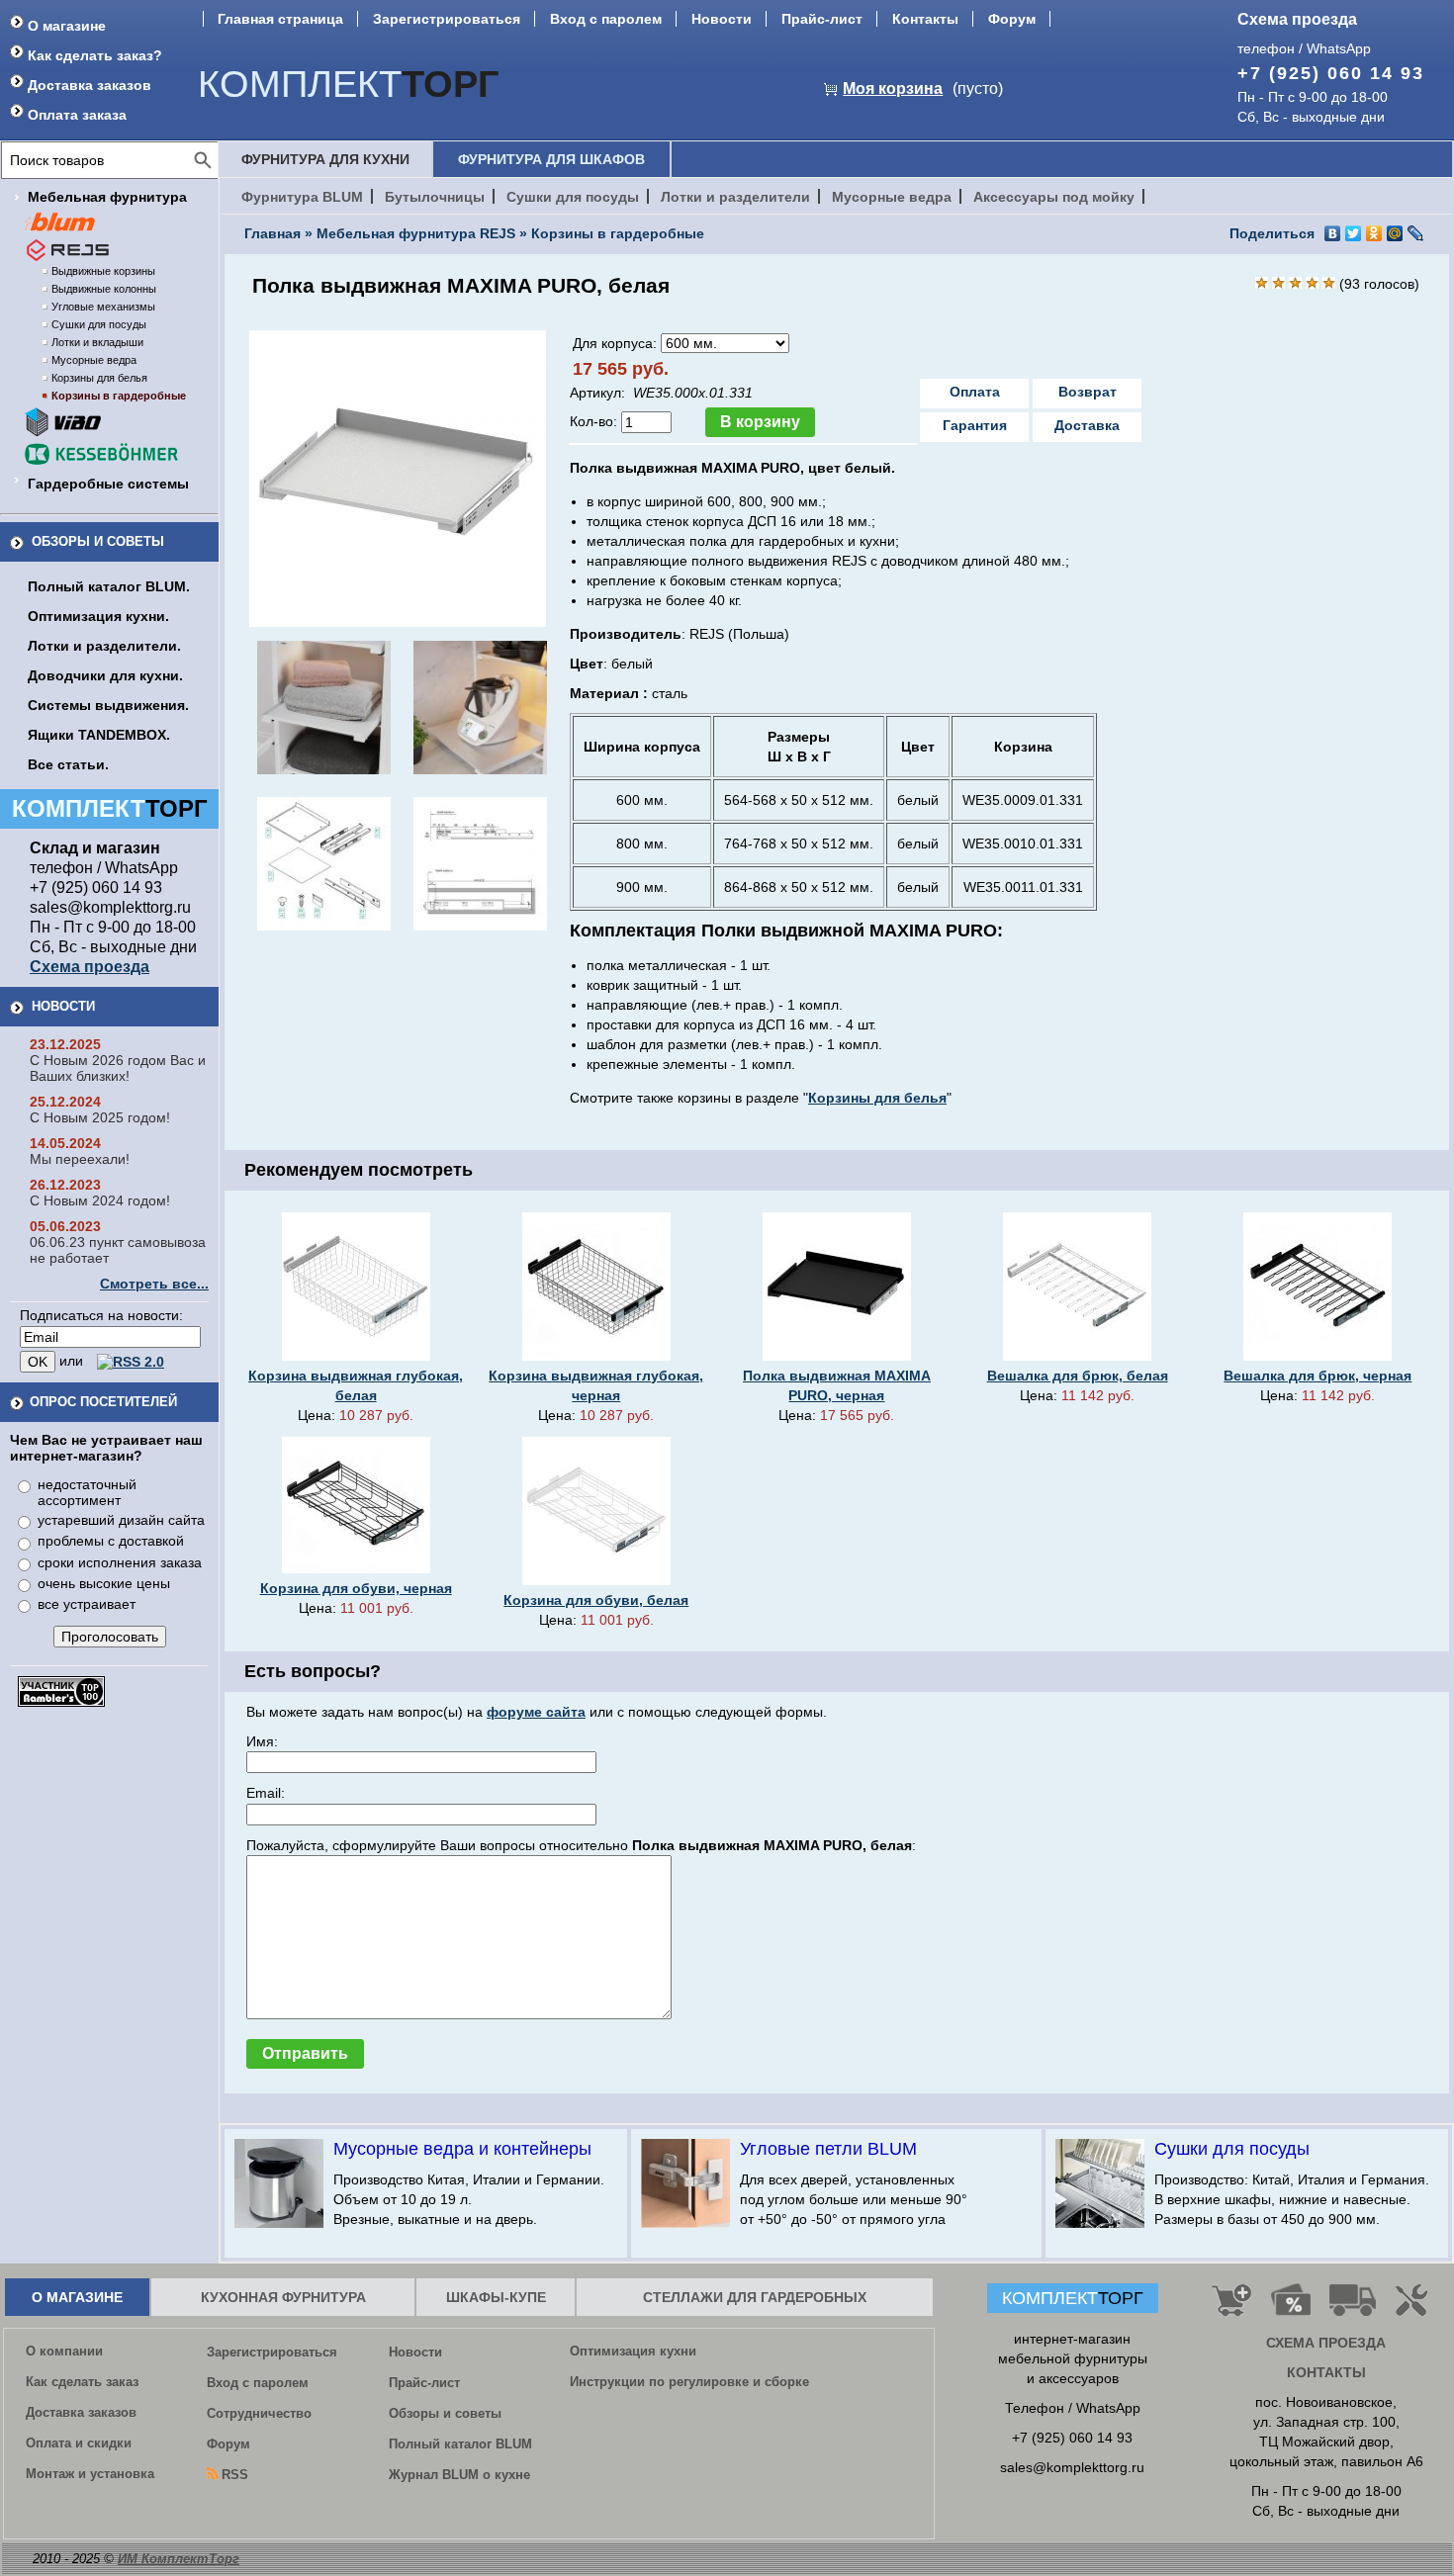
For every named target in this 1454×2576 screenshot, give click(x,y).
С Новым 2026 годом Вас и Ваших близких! (118, 1068)
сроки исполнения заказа (120, 1562)
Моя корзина (893, 89)
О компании (64, 2351)
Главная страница (280, 19)
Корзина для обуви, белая (596, 1600)
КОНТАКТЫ (1326, 2372)
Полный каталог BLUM (460, 2444)
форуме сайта (536, 1712)
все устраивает (87, 1604)
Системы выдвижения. (108, 705)
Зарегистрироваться (447, 19)
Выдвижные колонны (104, 289)
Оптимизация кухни (633, 2351)
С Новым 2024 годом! (100, 1200)
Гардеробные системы (108, 484)
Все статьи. (68, 764)
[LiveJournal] (1416, 233)
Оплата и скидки (79, 2443)
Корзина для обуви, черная (356, 1588)
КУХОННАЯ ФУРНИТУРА (283, 2297)
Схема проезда (1297, 19)
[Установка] (1415, 2308)
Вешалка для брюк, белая (1078, 1376)
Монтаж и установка (90, 2474)
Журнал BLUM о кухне (459, 2475)
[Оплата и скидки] (1290, 2308)
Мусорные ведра (94, 360)
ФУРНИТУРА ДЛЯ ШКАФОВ (551, 159)
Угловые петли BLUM (828, 2149)
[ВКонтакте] (1333, 233)
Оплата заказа (77, 115)
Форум (1012, 19)
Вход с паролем (606, 19)
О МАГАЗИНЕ (77, 2297)
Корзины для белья (99, 378)
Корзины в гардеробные (119, 396)
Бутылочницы (435, 197)
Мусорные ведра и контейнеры (462, 2149)
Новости (722, 19)
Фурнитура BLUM (302, 197)
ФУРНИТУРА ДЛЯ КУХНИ (325, 159)
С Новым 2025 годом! (100, 1117)
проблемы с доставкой (111, 1541)
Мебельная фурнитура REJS (416, 233)
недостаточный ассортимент (87, 1492)
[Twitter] (1354, 233)
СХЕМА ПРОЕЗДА (1326, 2343)
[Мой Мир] (1395, 233)
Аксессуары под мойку (1054, 197)
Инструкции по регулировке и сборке (689, 2382)
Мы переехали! (80, 1159)
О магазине (67, 26)
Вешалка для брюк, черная (1318, 1376)
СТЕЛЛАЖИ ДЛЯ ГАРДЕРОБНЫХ (755, 2297)
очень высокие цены (104, 1583)
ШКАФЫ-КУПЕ (496, 2297)
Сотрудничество (259, 2413)
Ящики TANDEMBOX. (99, 735)
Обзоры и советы (98, 541)
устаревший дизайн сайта (121, 1520)
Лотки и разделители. (104, 646)
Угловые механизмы (103, 307)
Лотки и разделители (735, 197)
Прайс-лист (822, 19)
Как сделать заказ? (95, 55)
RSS (235, 2475)
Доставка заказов (90, 85)
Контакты (925, 19)
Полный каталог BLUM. (109, 586)
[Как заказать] (1231, 2308)
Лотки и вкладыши (97, 342)
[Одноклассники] (1374, 233)
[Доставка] (1353, 2308)
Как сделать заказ (82, 2382)
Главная (273, 233)
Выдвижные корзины (103, 271)
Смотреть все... (154, 1284)
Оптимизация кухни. (98, 616)
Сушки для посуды (99, 324)
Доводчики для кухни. (105, 675)
